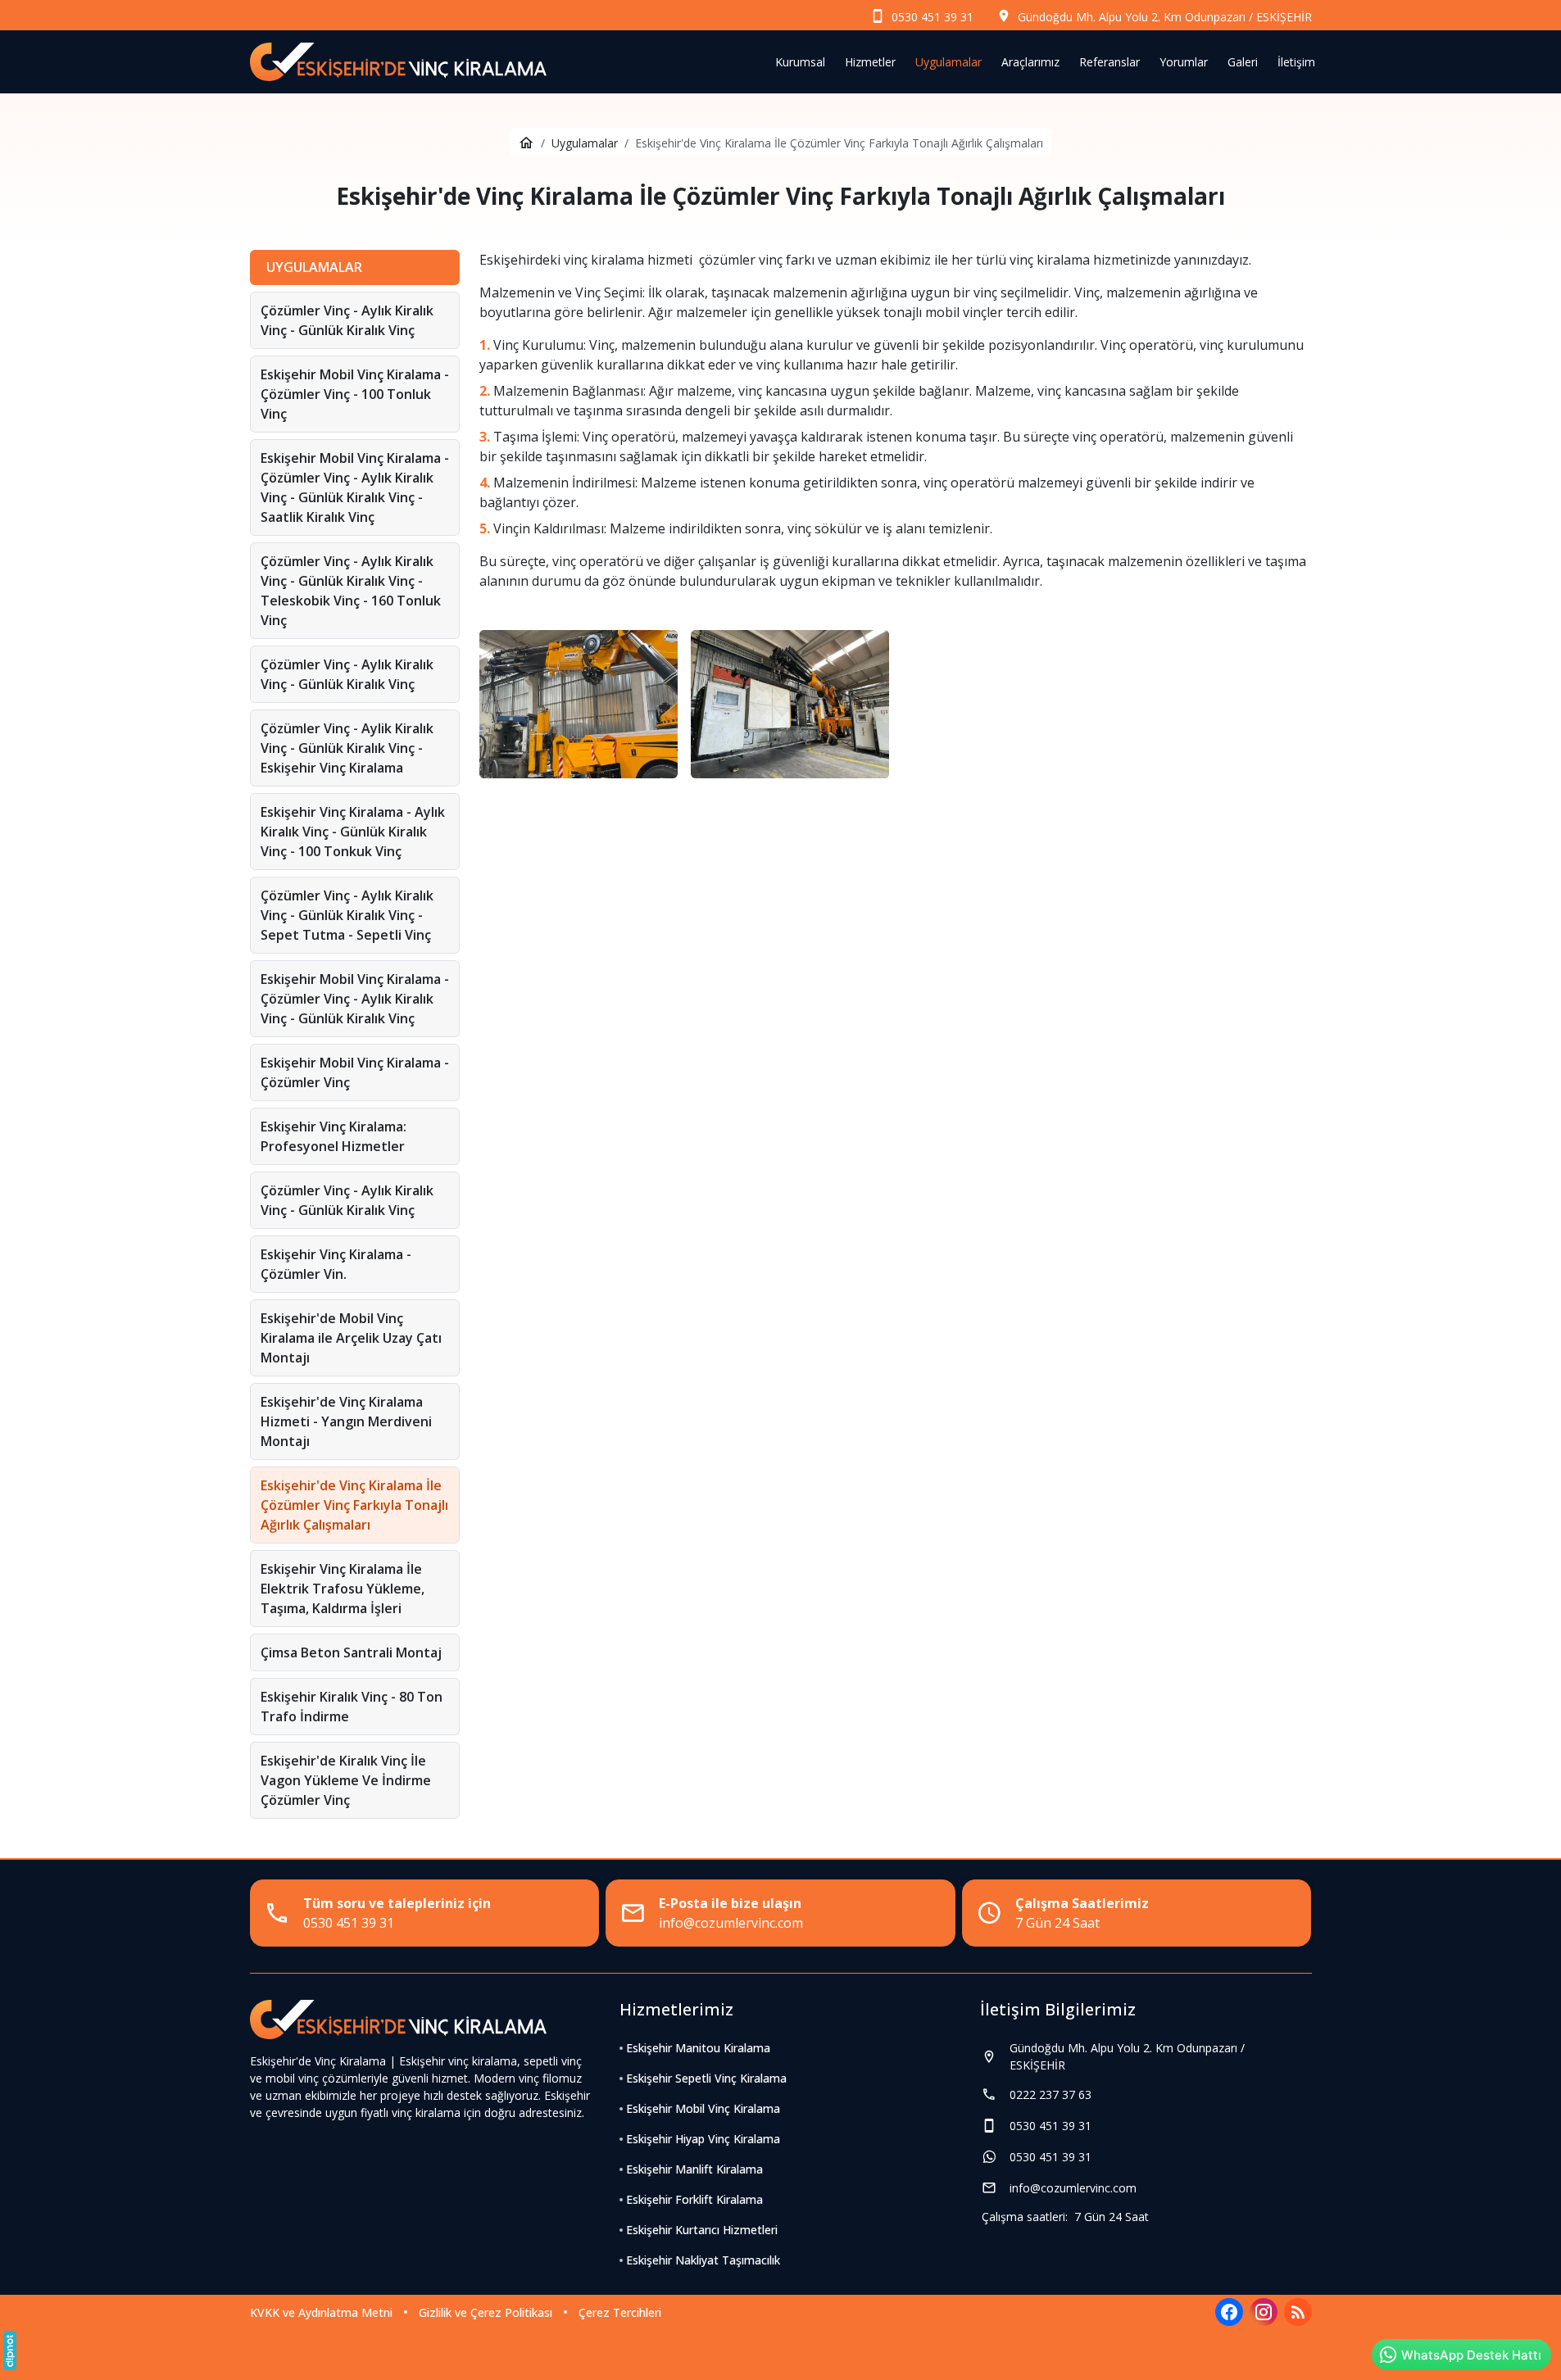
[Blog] (1298, 2312)
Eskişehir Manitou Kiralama (698, 2048)
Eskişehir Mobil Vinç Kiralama (703, 2108)
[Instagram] (1264, 2312)
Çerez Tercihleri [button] (620, 2312)
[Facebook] (1229, 2312)
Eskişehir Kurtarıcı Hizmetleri (702, 2230)
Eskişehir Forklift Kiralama (694, 2199)
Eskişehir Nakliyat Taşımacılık (703, 2260)
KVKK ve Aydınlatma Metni (321, 2312)
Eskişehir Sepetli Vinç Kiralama (706, 2078)
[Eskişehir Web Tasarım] (10, 2351)
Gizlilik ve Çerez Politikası (486, 2312)
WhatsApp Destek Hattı (1471, 2355)
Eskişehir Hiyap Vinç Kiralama (703, 2139)
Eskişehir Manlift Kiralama (694, 2169)
